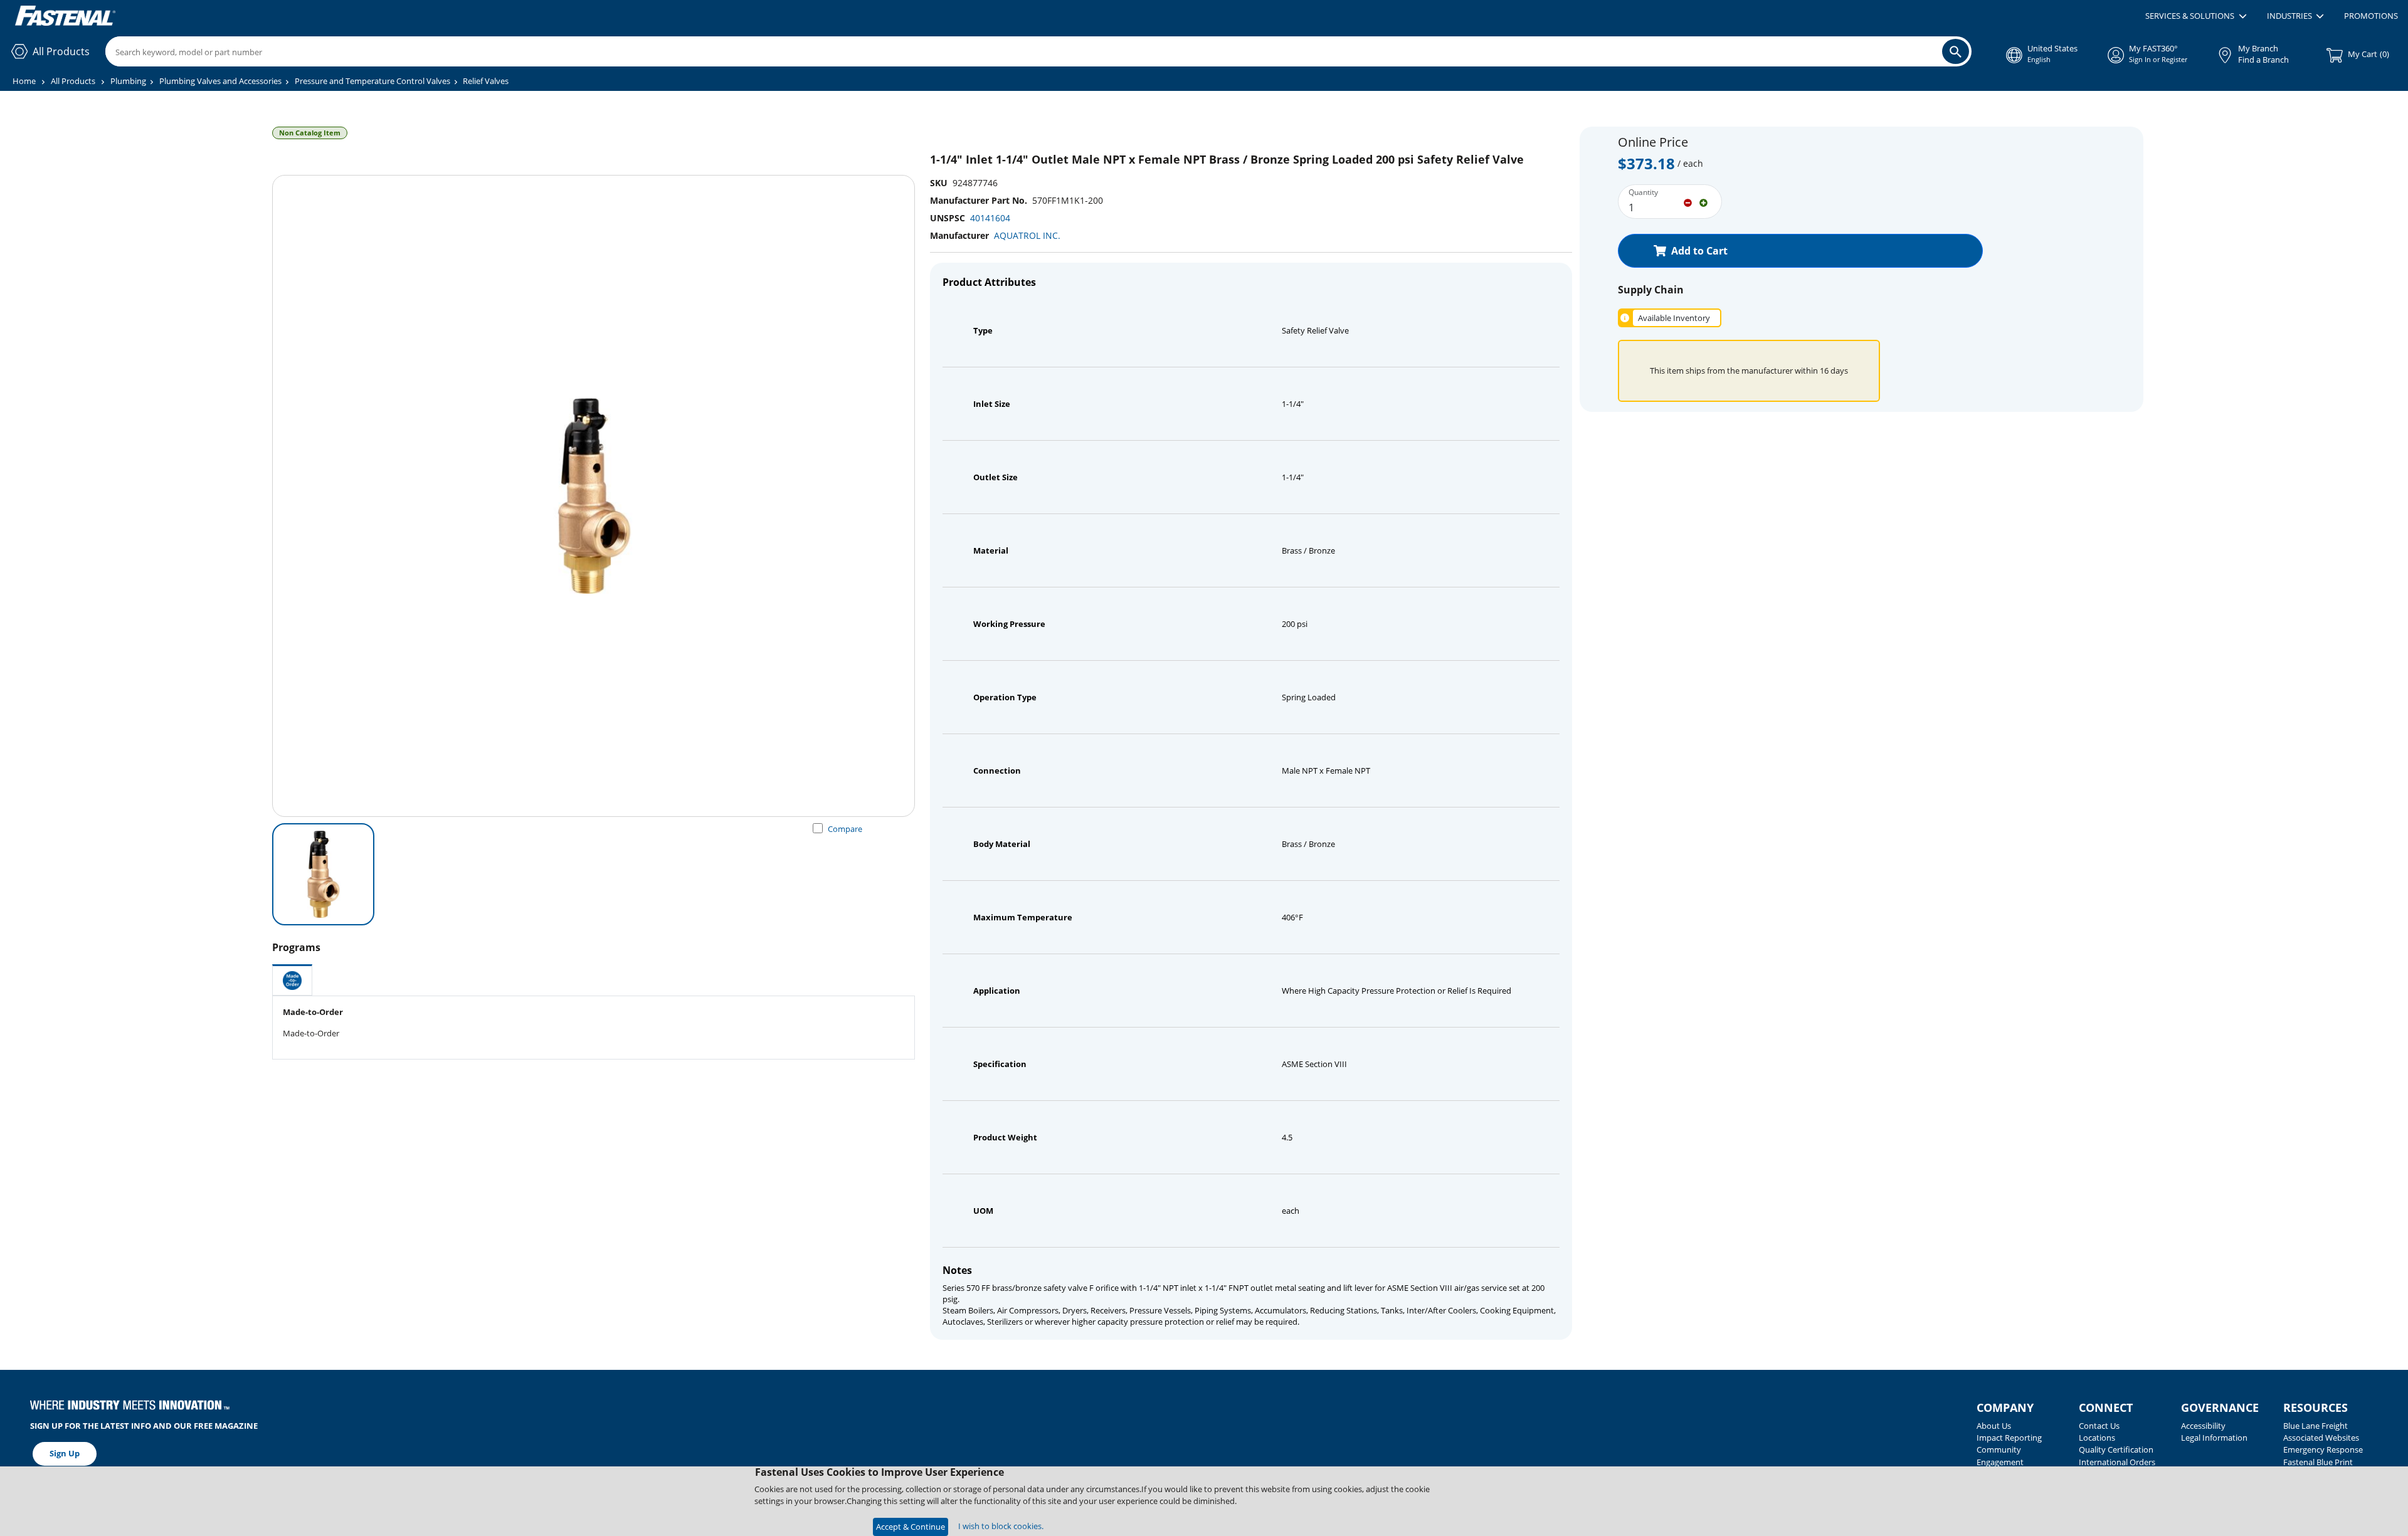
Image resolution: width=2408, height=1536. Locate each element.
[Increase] (1703, 202)
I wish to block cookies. (1001, 1526)
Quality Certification (2116, 1449)
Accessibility (2203, 1426)
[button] (2196, 16)
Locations (2097, 1438)
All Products (73, 81)
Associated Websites (2321, 1438)
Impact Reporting (2009, 1438)
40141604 (990, 218)
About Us (1994, 1426)
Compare (845, 829)
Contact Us (2099, 1426)
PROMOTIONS (2371, 16)
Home (24, 81)
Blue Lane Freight (2316, 1426)
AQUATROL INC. (1027, 235)
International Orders (2117, 1462)
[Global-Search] (1956, 51)
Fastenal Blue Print (2318, 1462)
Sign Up (65, 1453)
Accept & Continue (911, 1527)
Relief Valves (486, 81)
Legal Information (2214, 1438)
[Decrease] (1688, 202)
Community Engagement (2000, 1455)
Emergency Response (2323, 1449)
